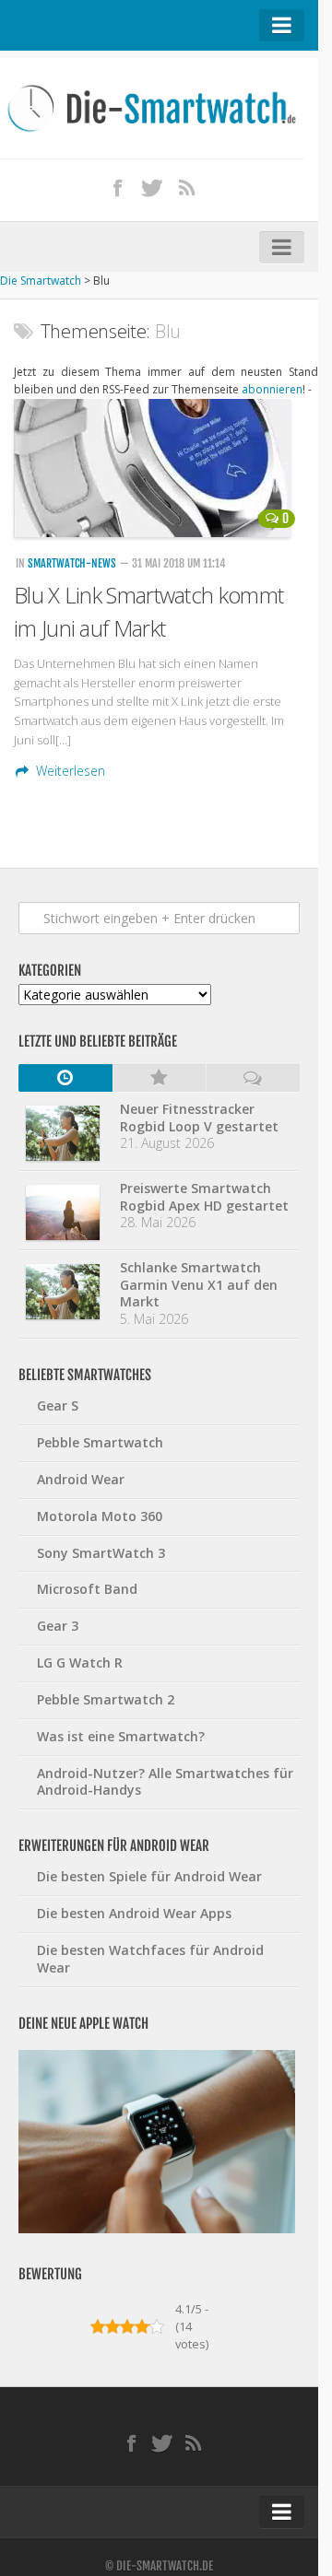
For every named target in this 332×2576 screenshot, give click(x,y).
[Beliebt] (160, 1078)
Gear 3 (58, 1626)
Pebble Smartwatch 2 (106, 1699)
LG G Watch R (80, 1663)
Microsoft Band (87, 1589)
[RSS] (187, 187)
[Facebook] (118, 187)
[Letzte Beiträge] (65, 1078)
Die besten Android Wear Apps (134, 1913)
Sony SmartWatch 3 (101, 1553)
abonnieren (272, 389)
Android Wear (81, 1479)
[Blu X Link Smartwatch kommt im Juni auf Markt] (159, 468)
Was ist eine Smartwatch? (121, 1736)
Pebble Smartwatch (100, 1442)
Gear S (58, 1405)
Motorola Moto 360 (100, 1516)
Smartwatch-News (72, 563)
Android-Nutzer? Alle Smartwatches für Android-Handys (165, 1782)
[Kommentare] (253, 1078)
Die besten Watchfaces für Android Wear (150, 1959)
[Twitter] (152, 187)
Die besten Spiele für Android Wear (149, 1876)
